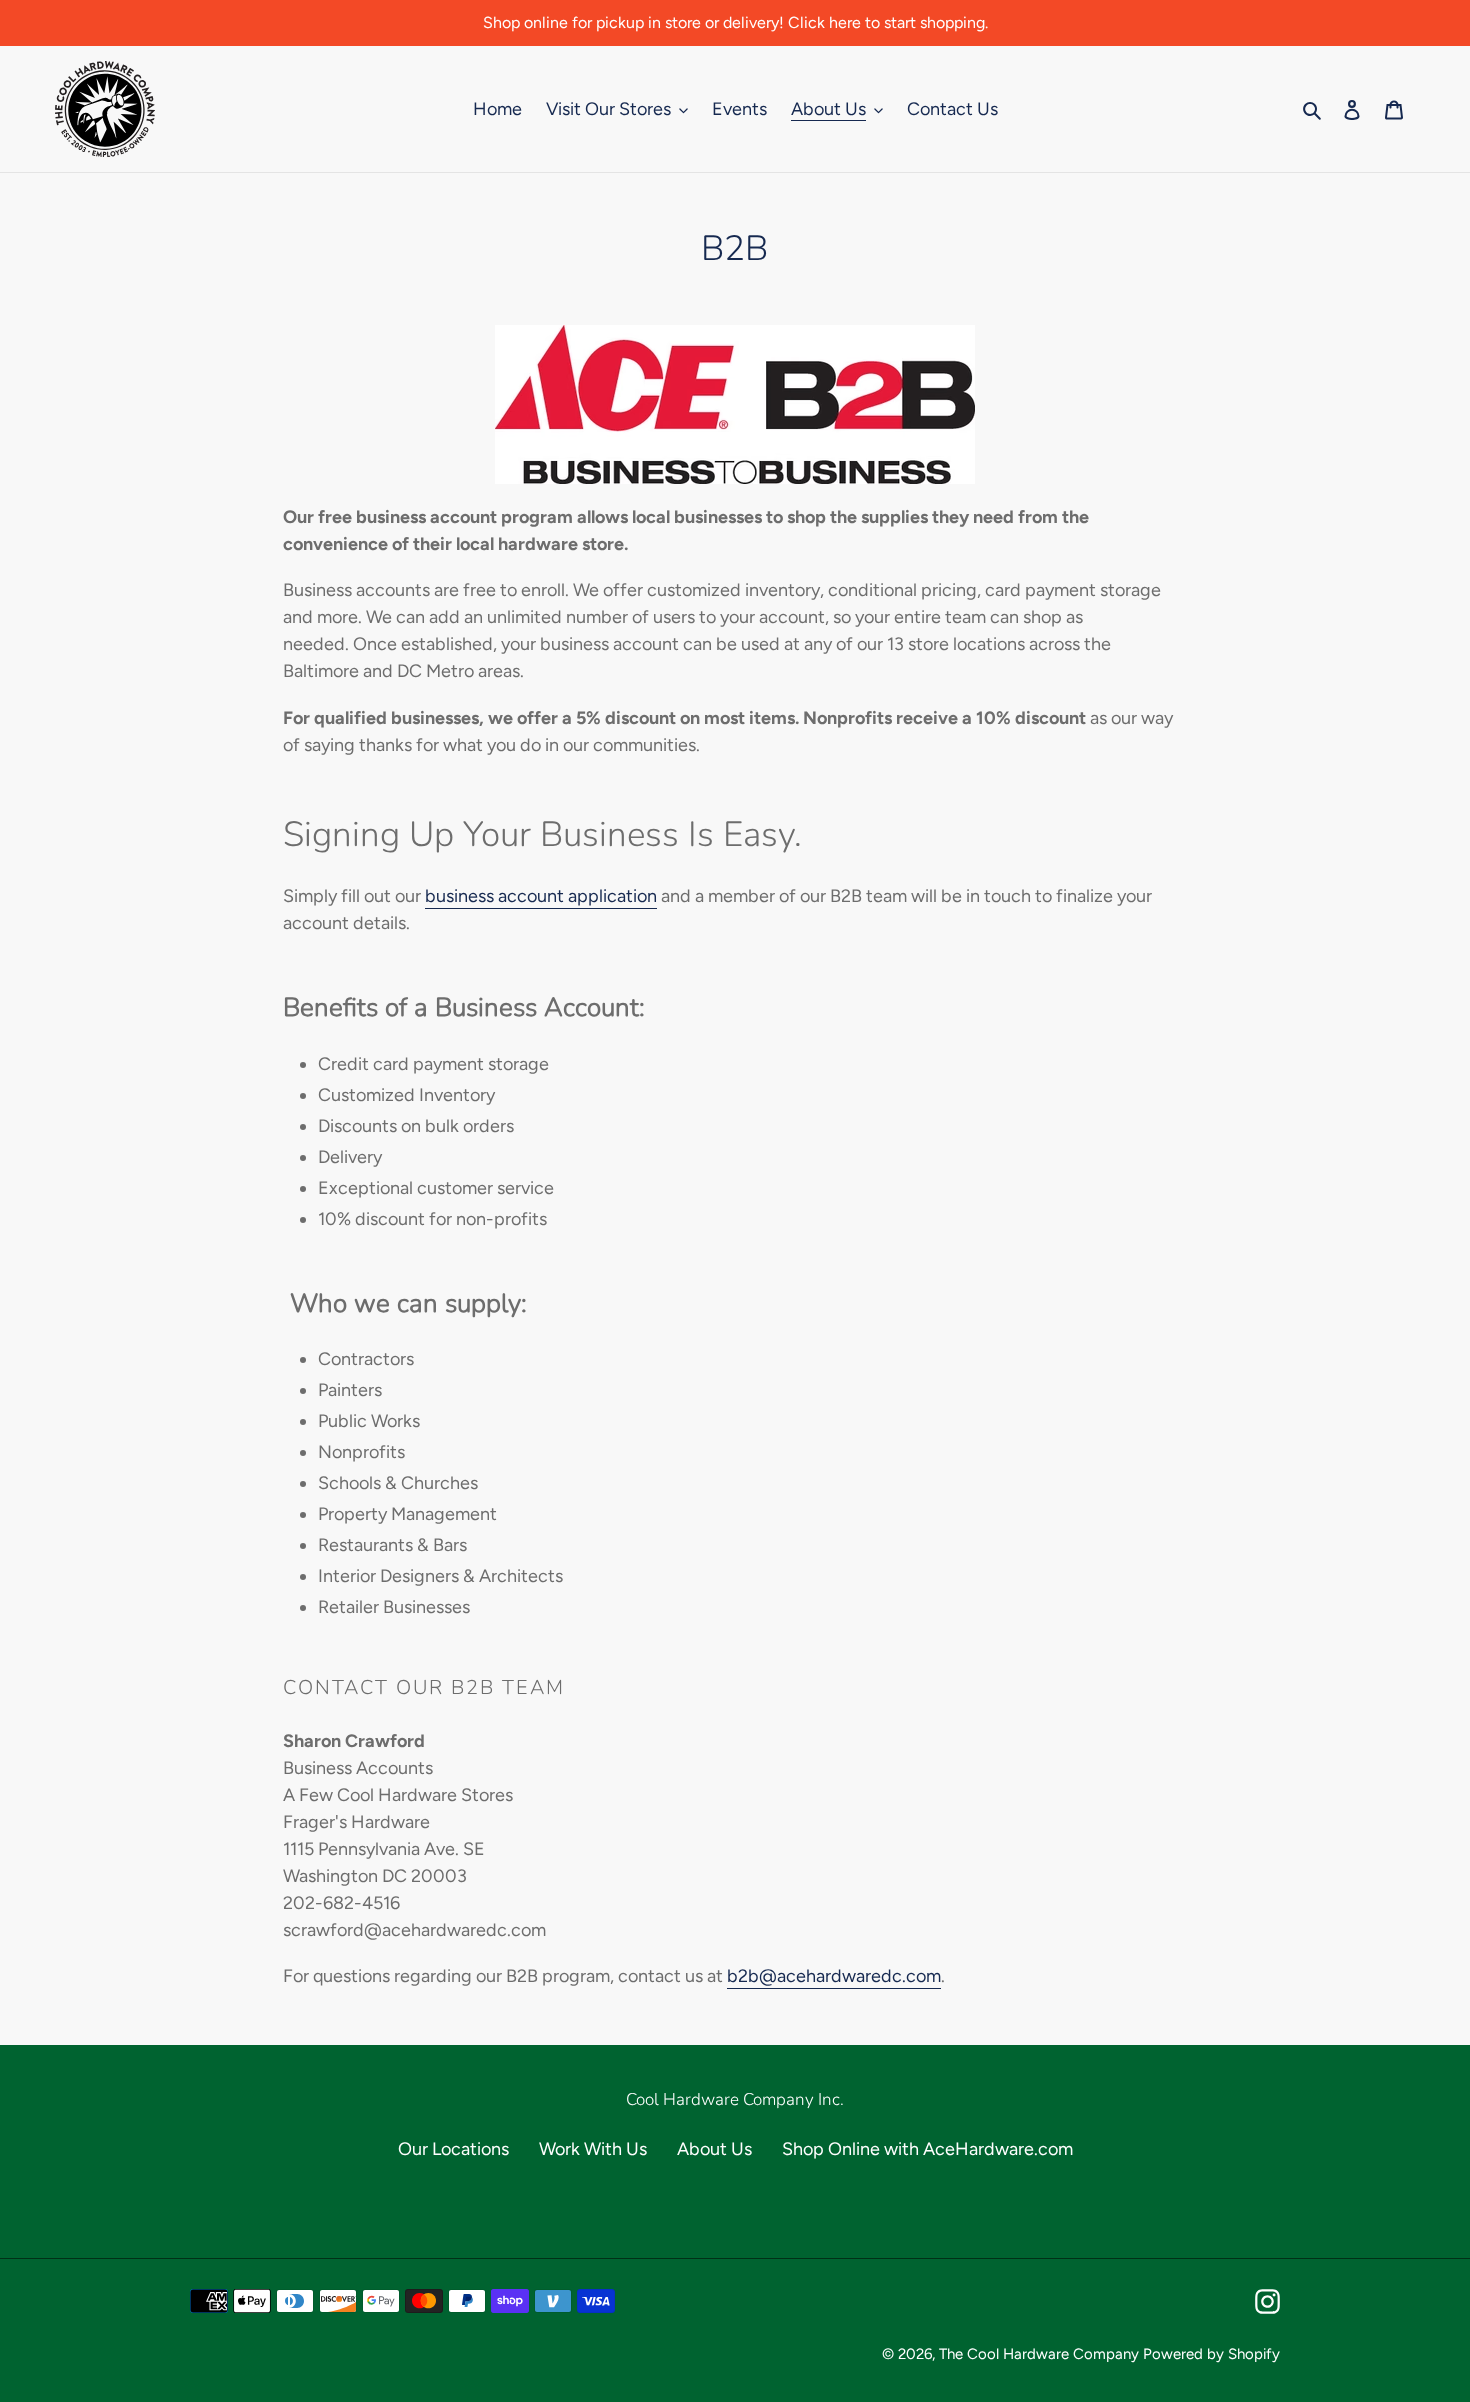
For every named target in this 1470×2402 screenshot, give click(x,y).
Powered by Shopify (1211, 2354)
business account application (541, 896)
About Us (714, 2149)
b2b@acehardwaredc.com (834, 1976)
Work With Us (593, 2149)
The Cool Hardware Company (1039, 2354)
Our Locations (453, 2149)
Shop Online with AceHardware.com (927, 2149)
